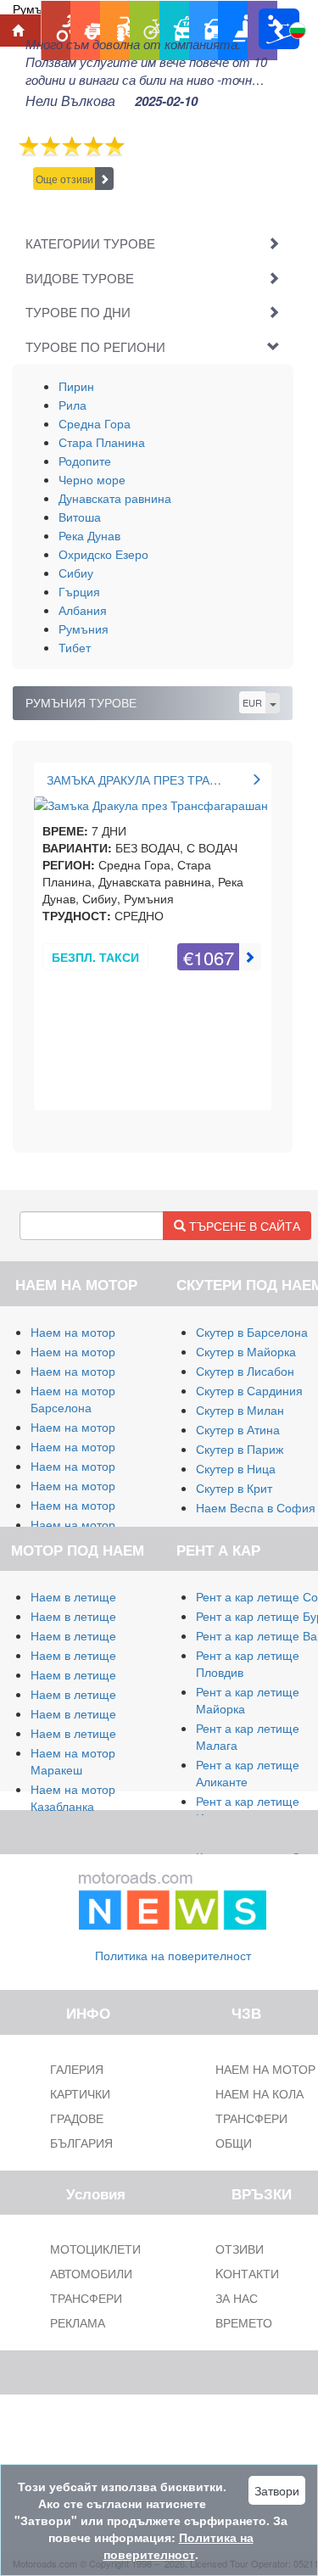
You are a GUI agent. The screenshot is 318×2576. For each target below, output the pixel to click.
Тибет (75, 647)
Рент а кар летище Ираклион (248, 1809)
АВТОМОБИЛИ (91, 2273)
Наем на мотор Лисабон (98, 1446)
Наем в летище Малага (96, 1616)
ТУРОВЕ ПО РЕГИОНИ (95, 346)
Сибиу (76, 573)
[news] (173, 1897)
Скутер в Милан (240, 1410)
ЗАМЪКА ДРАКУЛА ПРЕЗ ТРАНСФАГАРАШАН (173, 780)
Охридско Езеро (103, 554)
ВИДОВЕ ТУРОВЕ (80, 278)
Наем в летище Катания (98, 1674)
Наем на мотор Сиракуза (100, 1371)
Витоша (80, 517)
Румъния (84, 629)
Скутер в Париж (240, 1449)
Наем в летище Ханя (89, 1694)
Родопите (85, 461)
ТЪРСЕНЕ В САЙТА (243, 1226)
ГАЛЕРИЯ (77, 2069)
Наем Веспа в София (256, 1507)
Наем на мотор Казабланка (73, 1797)
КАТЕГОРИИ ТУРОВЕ (90, 243)
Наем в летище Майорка (100, 1596)
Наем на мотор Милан (93, 1332)
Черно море (92, 479)
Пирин (76, 386)
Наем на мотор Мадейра (100, 1485)
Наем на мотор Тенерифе (103, 1427)
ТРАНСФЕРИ (86, 2298)
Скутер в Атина (238, 1429)
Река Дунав (89, 535)
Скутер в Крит (234, 1488)
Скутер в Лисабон (245, 1371)
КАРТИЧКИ (80, 2093)
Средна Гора (95, 423)
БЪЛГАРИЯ (81, 2143)
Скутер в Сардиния (249, 1390)
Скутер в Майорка (246, 1351)
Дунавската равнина (115, 498)
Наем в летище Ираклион (102, 1713)
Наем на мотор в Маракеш (78, 1761)
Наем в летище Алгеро (95, 1655)
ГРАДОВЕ (77, 2118)
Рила (73, 405)
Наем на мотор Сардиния (103, 1351)
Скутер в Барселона (252, 1332)
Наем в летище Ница (89, 1733)
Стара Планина (102, 442)
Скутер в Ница (236, 1468)
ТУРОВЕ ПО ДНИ (78, 312)
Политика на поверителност (173, 1955)
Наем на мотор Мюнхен (98, 1505)
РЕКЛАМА (78, 2322)
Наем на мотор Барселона (73, 1399)
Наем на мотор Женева (97, 1524)
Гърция (79, 591)
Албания (83, 610)
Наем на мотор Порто (92, 1466)
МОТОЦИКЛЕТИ (95, 2249)
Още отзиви (64, 179)
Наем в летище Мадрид (97, 1635)
